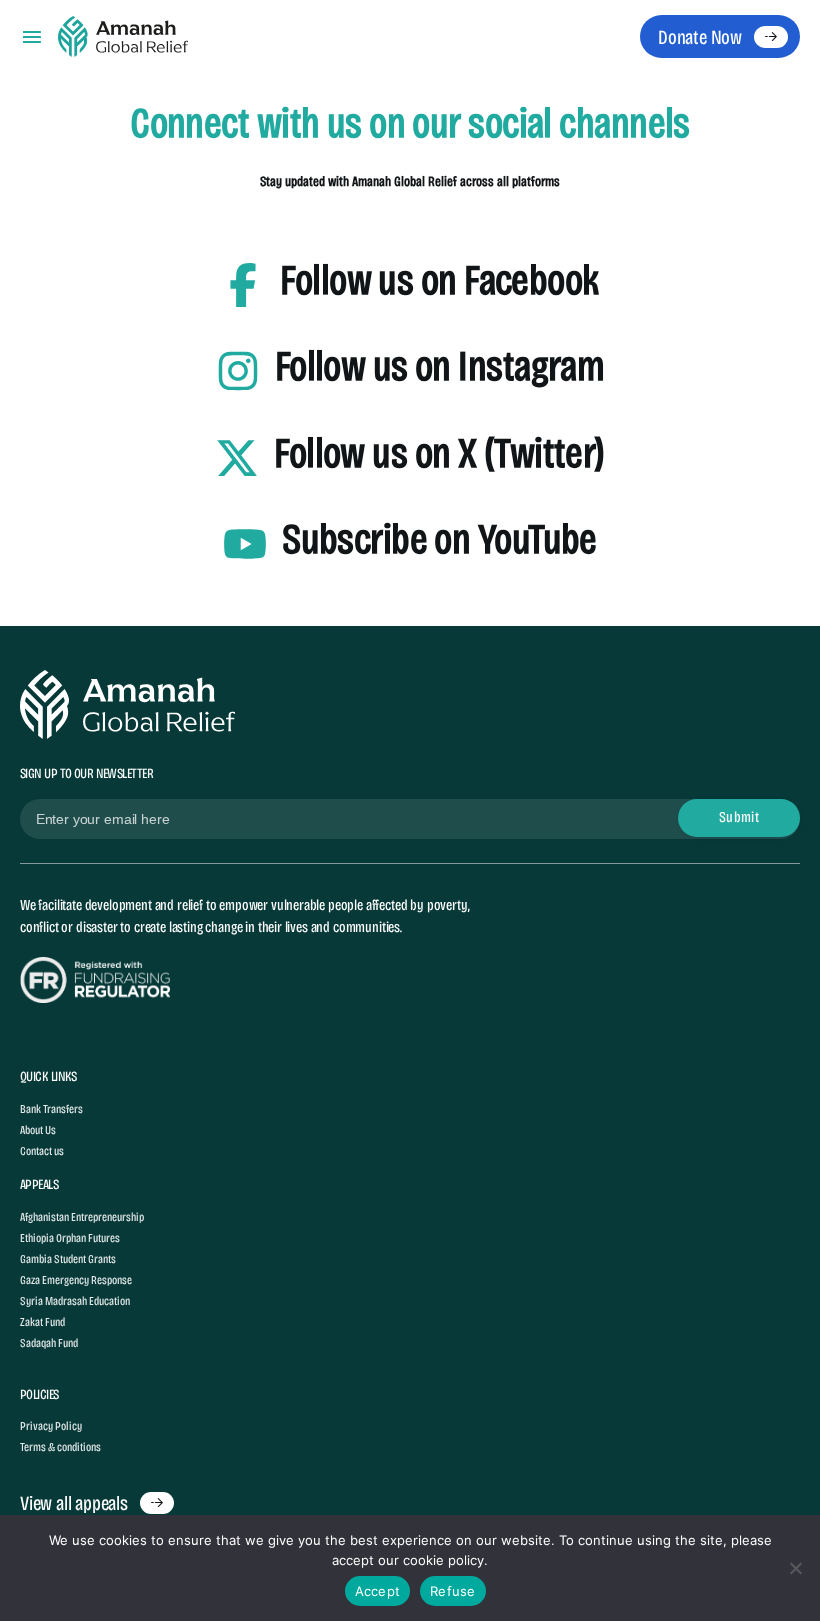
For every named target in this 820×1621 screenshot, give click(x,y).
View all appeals (74, 1503)
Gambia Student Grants (68, 1259)
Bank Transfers (51, 1109)
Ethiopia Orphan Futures (70, 1238)
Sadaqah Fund (49, 1343)
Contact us (42, 1151)
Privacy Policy (51, 1426)
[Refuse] (795, 1568)
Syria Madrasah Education (75, 1301)
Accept (378, 1591)
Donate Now (700, 37)
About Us (38, 1130)
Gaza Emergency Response (76, 1280)
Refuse (453, 1591)
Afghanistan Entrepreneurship (82, 1217)
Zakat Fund (42, 1322)
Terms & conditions (60, 1447)
